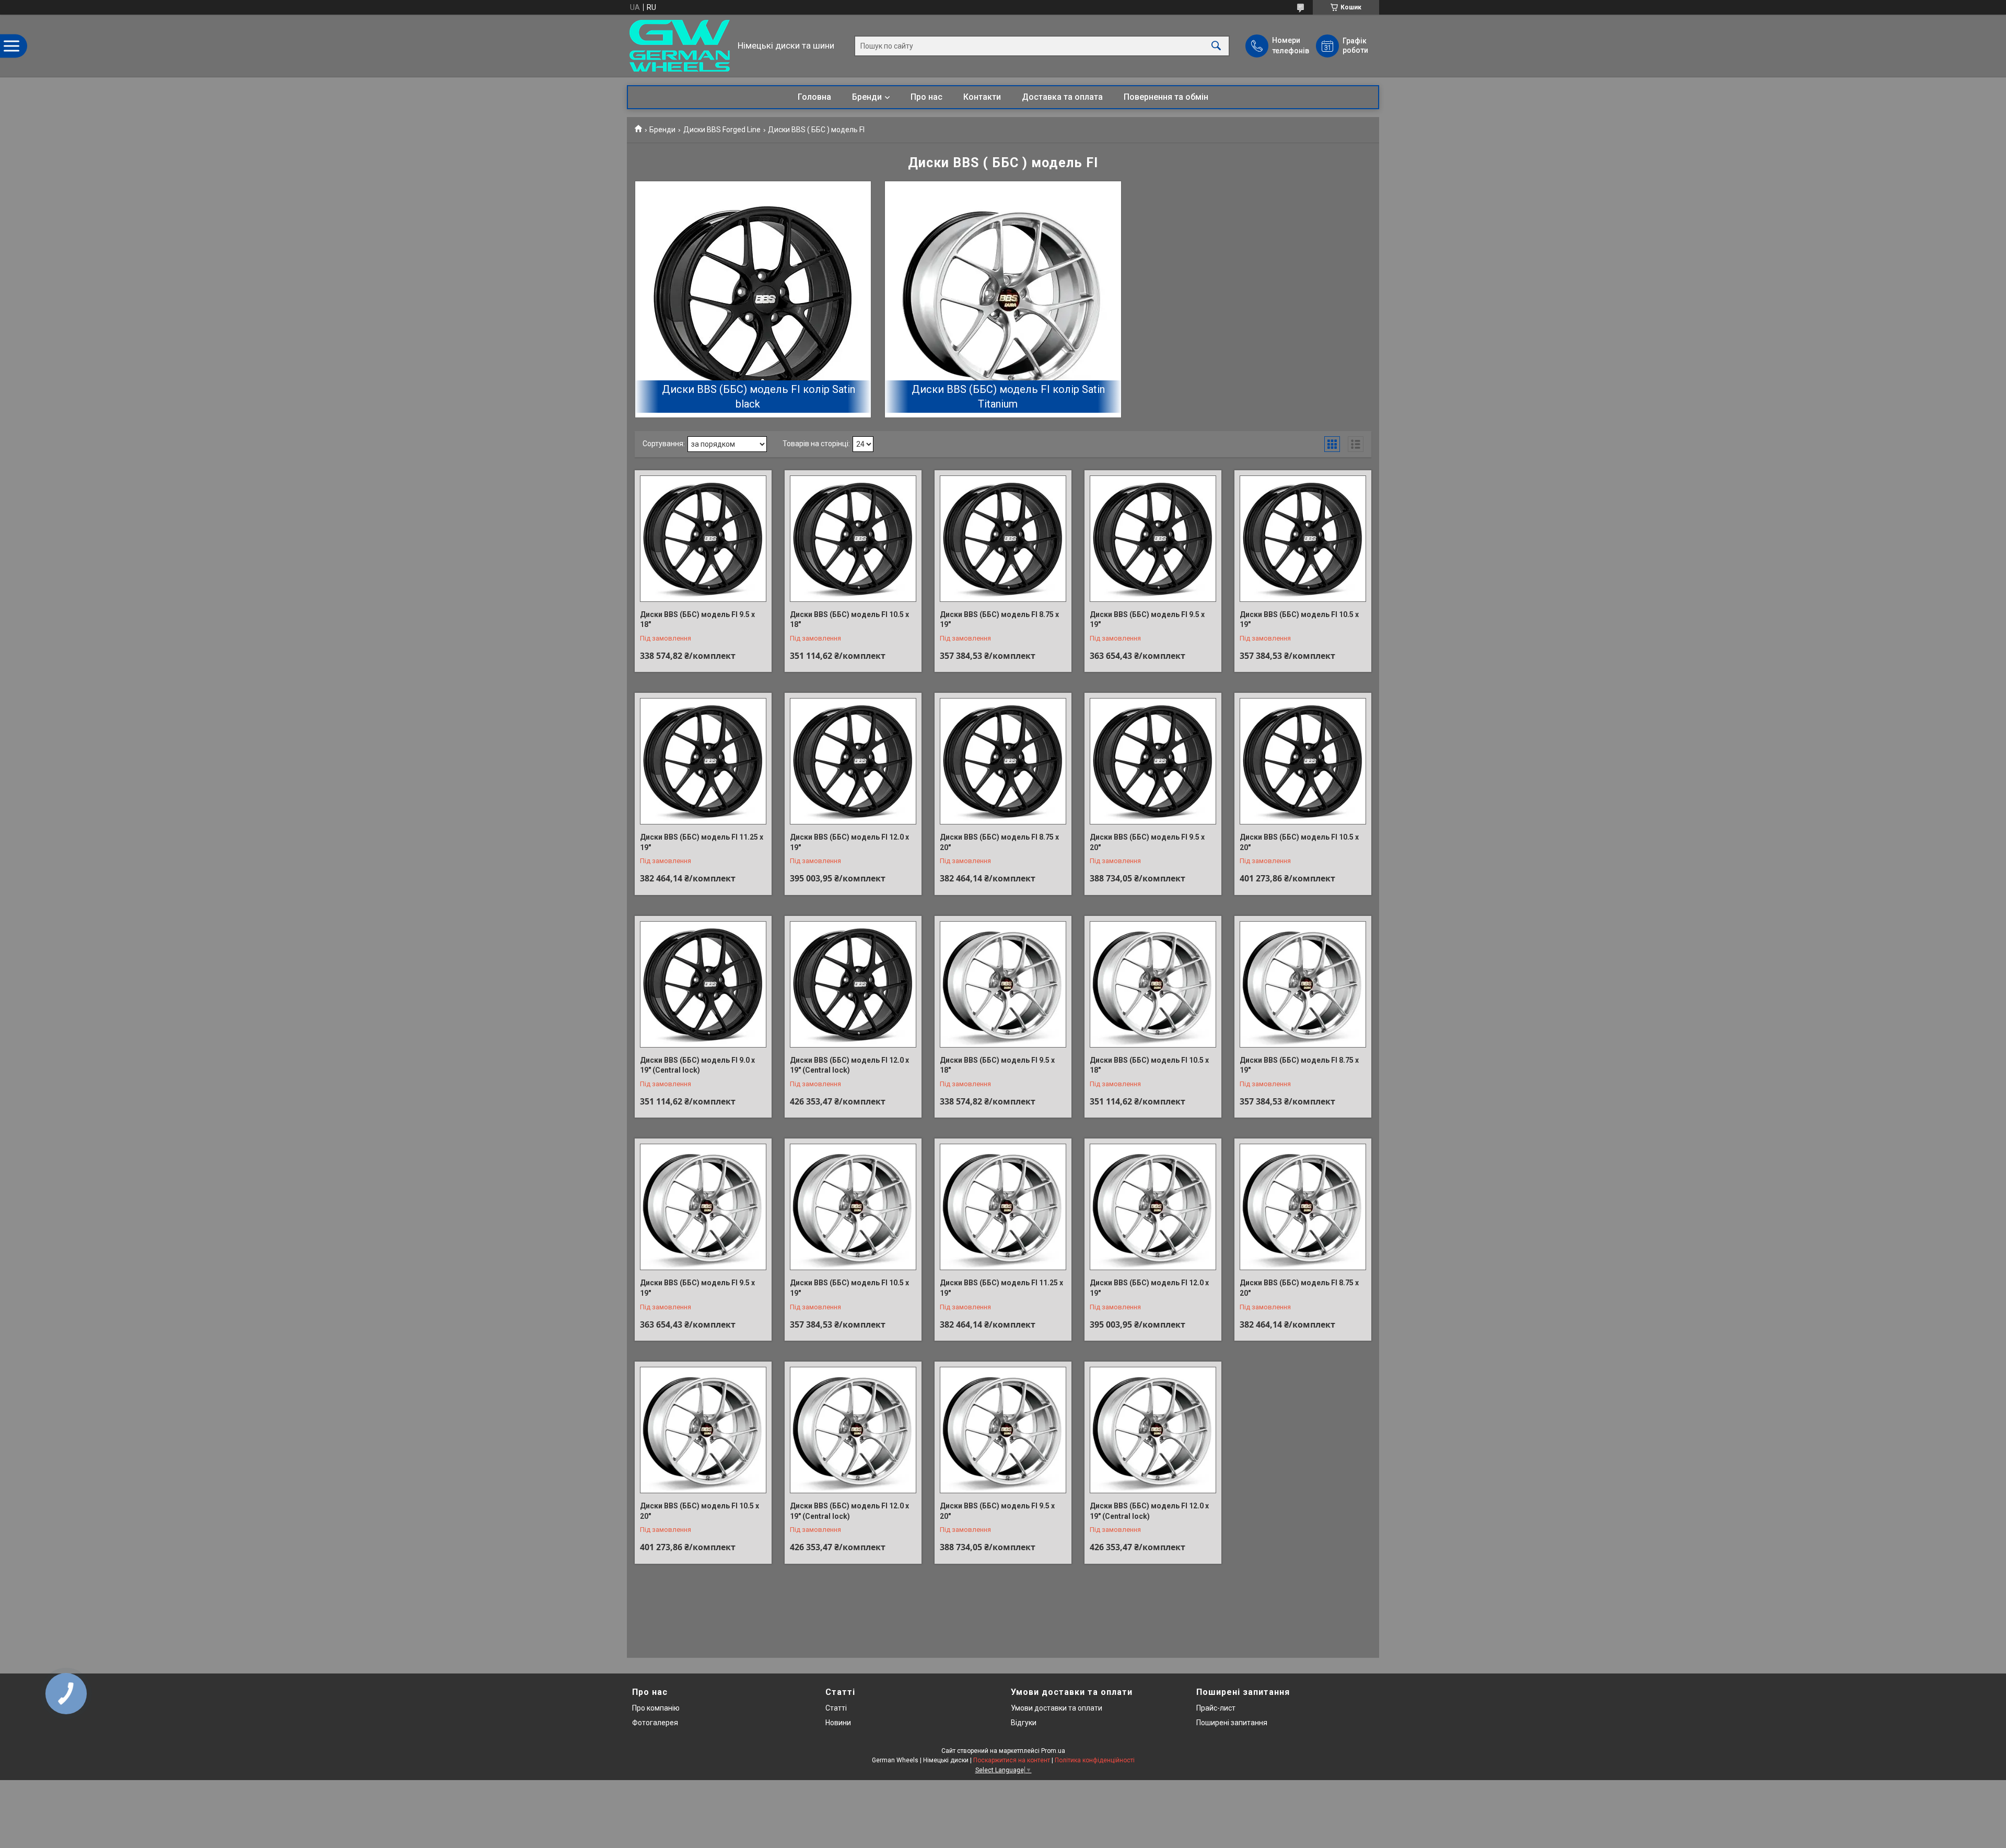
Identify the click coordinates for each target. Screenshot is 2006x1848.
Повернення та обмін (1166, 97)
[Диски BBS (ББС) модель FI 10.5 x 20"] (1303, 761)
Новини (838, 1723)
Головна (814, 97)
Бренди (867, 97)
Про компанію (656, 1708)
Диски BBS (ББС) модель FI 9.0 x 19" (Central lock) (697, 1065)
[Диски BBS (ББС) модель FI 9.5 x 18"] (1003, 984)
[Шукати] (1216, 46)
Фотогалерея (655, 1723)
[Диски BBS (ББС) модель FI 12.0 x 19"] (853, 761)
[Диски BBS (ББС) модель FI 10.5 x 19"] (1303, 539)
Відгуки (1024, 1723)
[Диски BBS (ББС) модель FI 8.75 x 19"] (1303, 984)
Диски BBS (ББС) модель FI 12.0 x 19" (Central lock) (849, 1065)
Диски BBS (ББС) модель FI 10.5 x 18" (849, 620)
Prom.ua (1053, 1751)
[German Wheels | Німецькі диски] (680, 46)
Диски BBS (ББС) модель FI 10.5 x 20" (1299, 842)
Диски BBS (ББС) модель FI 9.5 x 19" (1147, 620)
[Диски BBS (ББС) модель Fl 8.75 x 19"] (1003, 539)
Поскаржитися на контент (1012, 1760)
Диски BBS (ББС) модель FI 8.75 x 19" (1299, 1065)
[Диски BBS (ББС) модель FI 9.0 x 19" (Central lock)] (703, 984)
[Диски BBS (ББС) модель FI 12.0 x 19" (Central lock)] (853, 984)
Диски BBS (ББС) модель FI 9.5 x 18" (997, 1065)
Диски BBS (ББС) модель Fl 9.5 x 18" (697, 620)
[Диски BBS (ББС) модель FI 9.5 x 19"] (1153, 539)
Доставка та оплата (1062, 97)
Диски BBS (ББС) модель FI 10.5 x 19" (1299, 620)
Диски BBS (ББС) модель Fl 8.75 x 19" (999, 620)
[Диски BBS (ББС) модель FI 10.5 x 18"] (853, 539)
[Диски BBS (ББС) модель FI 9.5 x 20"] (1153, 761)
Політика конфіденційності (1095, 1760)
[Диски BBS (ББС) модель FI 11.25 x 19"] (703, 761)
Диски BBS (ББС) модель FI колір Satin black (759, 397)
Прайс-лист (1216, 1708)
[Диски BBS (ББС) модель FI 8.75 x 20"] (1003, 761)
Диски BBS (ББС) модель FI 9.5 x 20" (1147, 842)
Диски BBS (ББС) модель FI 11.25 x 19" (702, 842)
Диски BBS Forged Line (722, 130)
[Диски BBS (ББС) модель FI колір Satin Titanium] (1003, 299)
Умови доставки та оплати (1057, 1708)
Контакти (982, 97)
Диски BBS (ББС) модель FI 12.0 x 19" (849, 842)
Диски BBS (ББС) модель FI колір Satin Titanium (1008, 397)
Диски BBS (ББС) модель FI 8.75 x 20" (999, 842)
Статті (836, 1708)
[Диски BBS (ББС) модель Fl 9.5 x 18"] (703, 539)
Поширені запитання (1232, 1723)
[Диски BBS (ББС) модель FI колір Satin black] (753, 299)
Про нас (926, 97)
